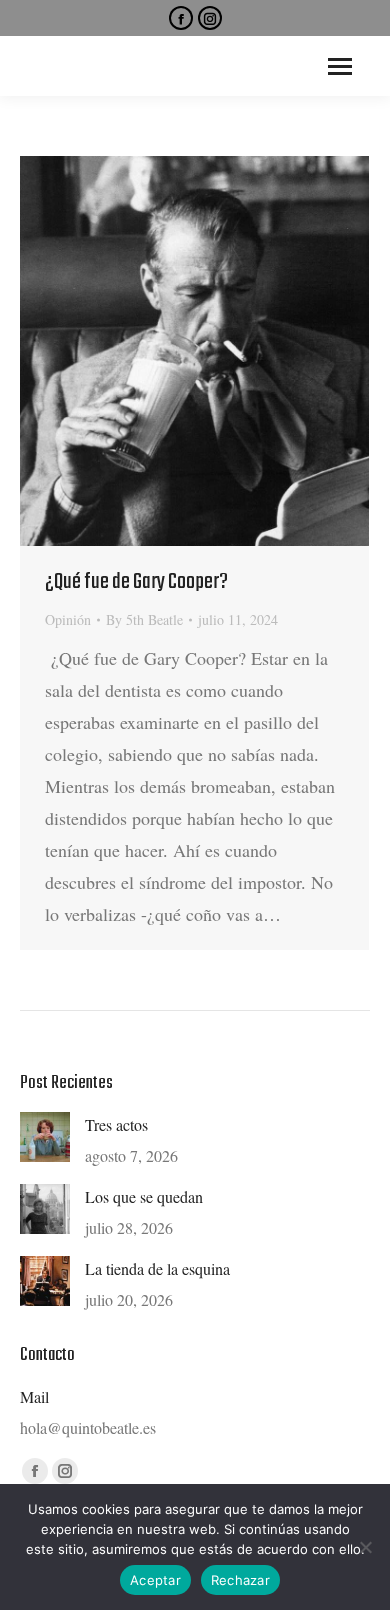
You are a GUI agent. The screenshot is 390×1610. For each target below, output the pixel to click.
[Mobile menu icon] (340, 66)
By (144, 619)
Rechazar (240, 1580)
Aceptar (155, 1580)
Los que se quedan (144, 1196)
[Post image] (45, 1137)
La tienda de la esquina (157, 1268)
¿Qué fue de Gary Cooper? (136, 582)
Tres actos (116, 1124)
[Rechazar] (365, 1547)
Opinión (68, 619)
